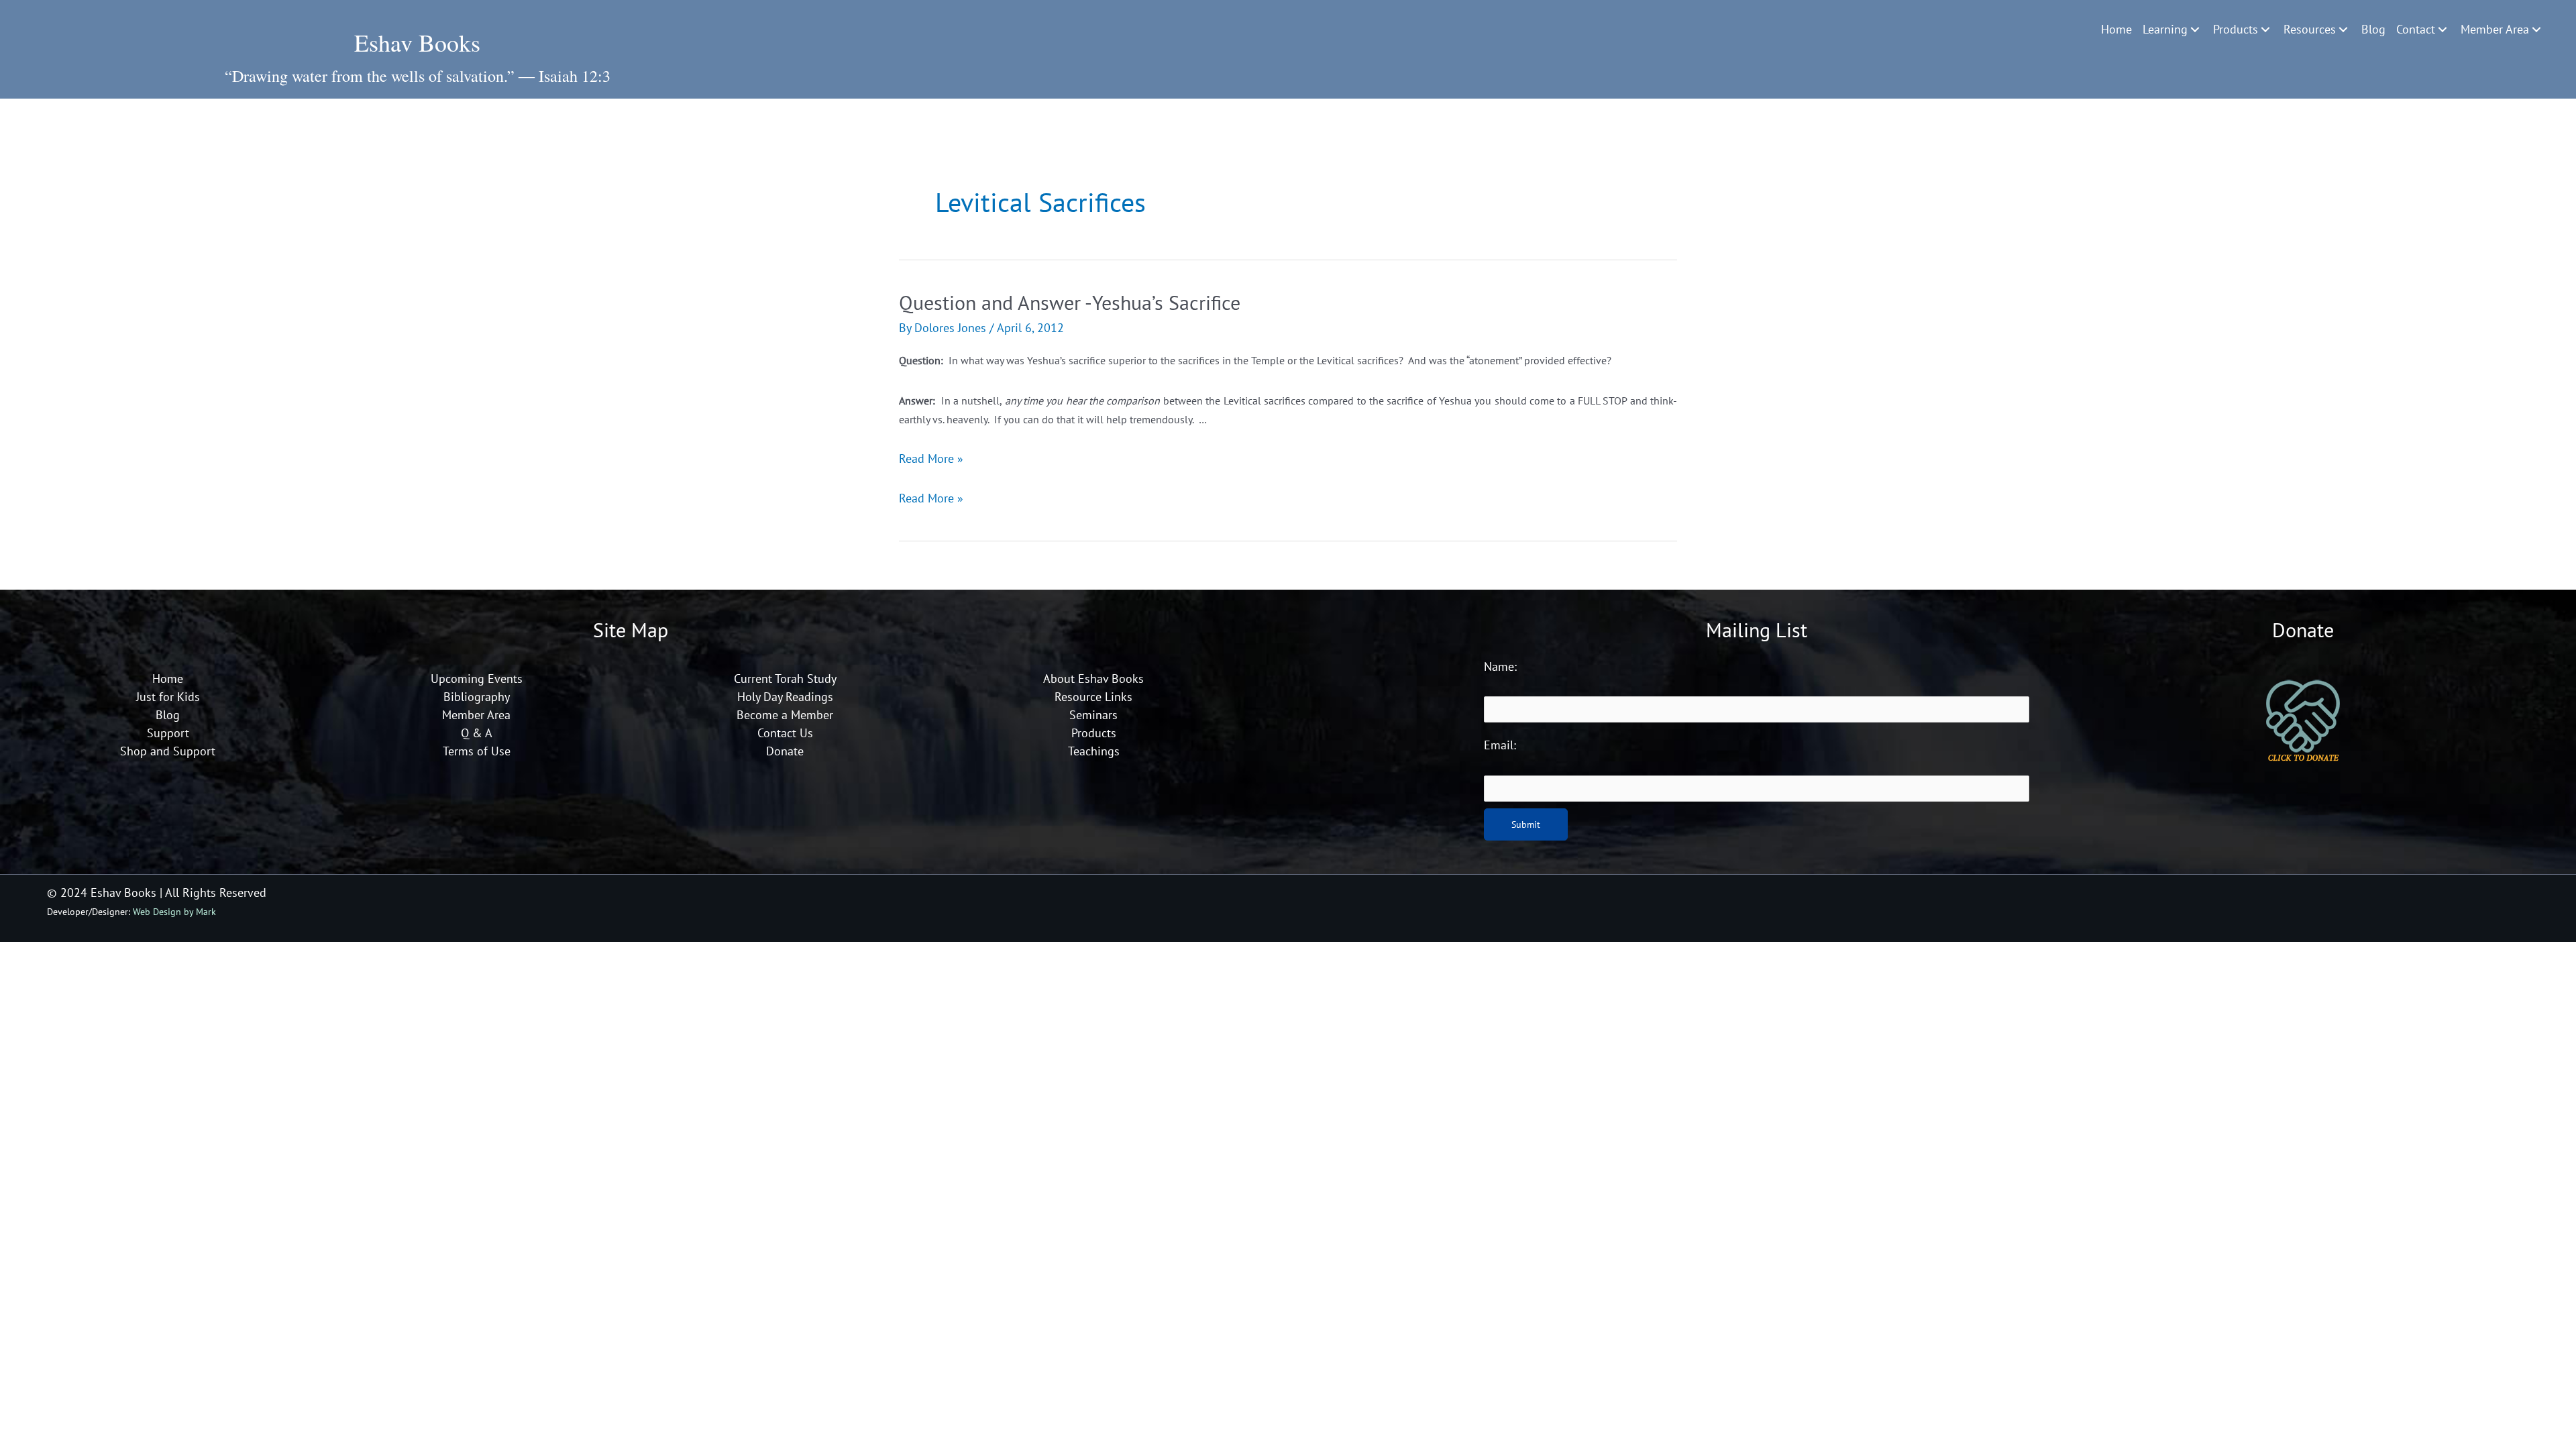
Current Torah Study (785, 679)
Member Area (476, 715)
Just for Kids (168, 697)
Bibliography (477, 697)
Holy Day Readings (785, 697)
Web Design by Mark (174, 911)
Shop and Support (168, 751)
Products (1094, 733)
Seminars (1093, 715)
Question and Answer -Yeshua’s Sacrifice (1070, 302)
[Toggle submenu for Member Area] (2536, 30)
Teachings (1094, 751)
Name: (1500, 666)
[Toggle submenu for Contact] (2443, 30)
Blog (168, 715)
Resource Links (1093, 697)
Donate (785, 751)
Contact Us (785, 733)
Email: (1500, 745)
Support (168, 733)
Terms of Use (477, 751)
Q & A (477, 733)
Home (168, 679)
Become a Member (785, 715)
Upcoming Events (477, 679)
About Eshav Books (1093, 679)
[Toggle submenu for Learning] (2195, 30)
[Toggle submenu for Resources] (2343, 30)
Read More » (931, 459)
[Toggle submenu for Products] (2265, 30)
